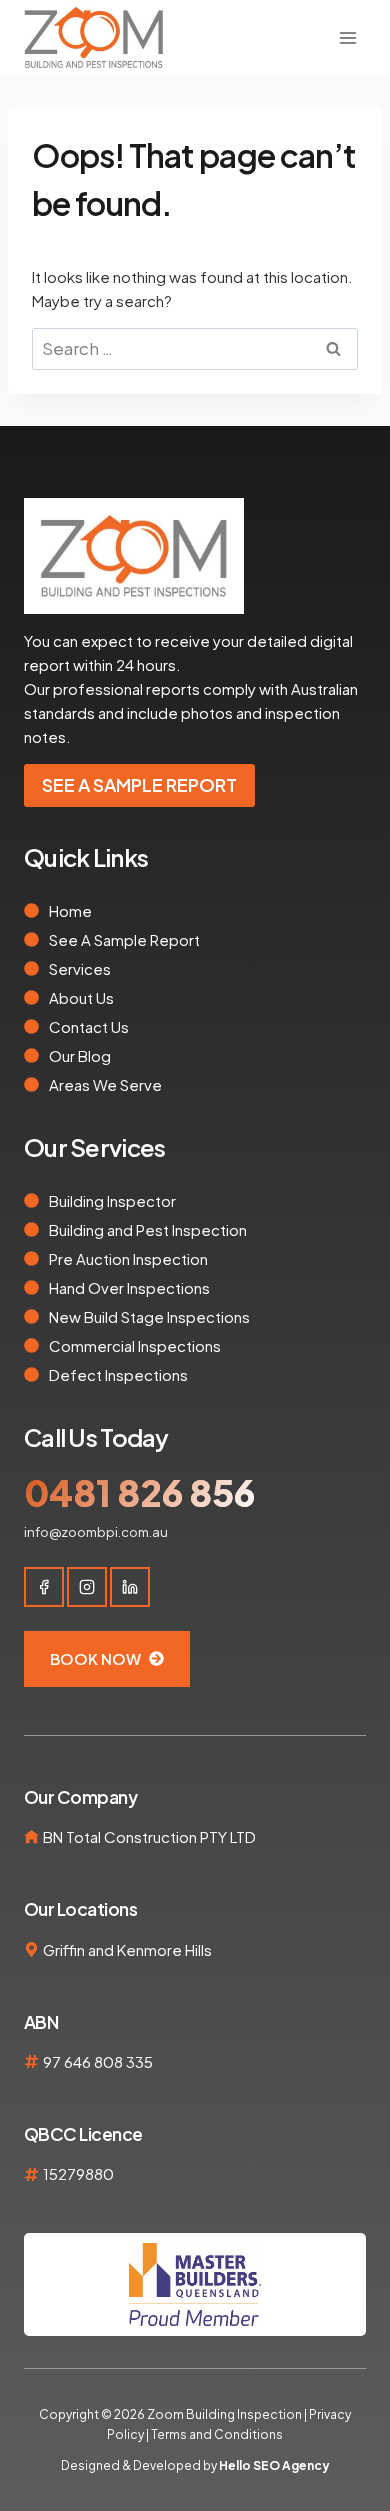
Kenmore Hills (164, 1949)
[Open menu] (347, 37)
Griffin (64, 1949)
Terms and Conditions (216, 2434)
